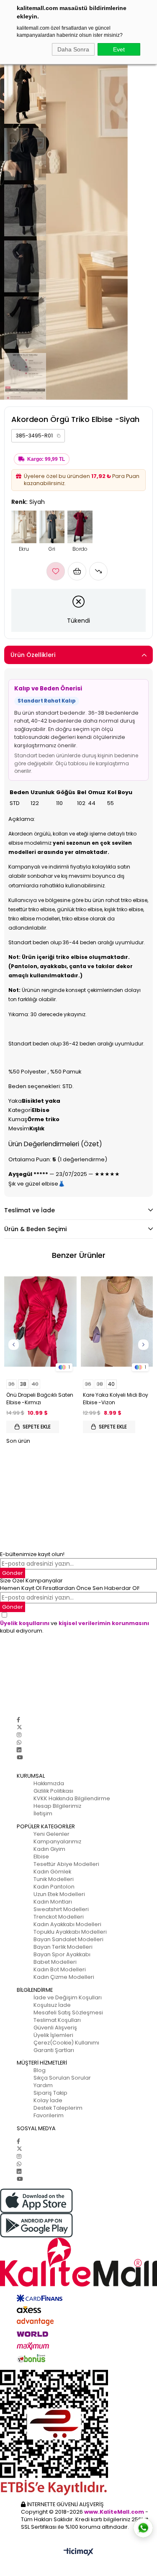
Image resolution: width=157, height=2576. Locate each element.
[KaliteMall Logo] (78, 2262)
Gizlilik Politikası (53, 1791)
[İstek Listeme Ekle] (77, 571)
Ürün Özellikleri (33, 655)
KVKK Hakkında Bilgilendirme (72, 1798)
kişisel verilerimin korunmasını (104, 1623)
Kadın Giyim (49, 1849)
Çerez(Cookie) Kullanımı (66, 2043)
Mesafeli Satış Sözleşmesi (68, 2012)
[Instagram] (19, 1735)
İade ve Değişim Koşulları (68, 1997)
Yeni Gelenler (51, 1834)
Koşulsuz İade (52, 2005)
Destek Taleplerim (58, 2108)
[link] (38, 436)
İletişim (43, 1813)
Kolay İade (48, 2100)
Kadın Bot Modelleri (60, 1969)
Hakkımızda (49, 1783)
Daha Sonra (73, 49)
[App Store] (78, 2201)
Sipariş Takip (50, 2093)
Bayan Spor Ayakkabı (62, 1954)
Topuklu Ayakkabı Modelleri (70, 1932)
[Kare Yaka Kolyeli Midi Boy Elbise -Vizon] (117, 1322)
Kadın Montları (53, 1902)
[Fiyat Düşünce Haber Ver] (98, 571)
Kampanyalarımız (57, 1841)
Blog (40, 2070)
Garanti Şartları (54, 2050)
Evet (119, 49)
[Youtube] (20, 1757)
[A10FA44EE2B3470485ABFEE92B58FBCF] (78, 2433)
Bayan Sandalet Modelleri (68, 1939)
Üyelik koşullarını (25, 1623)
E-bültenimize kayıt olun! (32, 1554)
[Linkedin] (19, 1750)
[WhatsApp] (19, 1742)
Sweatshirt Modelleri (61, 1909)
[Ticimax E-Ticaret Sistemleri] (78, 2552)
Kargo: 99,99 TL (46, 459)
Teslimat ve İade (30, 1210)
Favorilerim (49, 2115)
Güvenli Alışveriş (55, 2028)
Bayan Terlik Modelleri (63, 1947)
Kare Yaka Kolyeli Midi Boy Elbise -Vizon (116, 1399)
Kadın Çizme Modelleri (64, 1977)
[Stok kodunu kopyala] (59, 436)
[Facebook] (18, 1720)
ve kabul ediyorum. (75, 1627)
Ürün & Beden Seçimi (35, 1229)
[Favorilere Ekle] (56, 571)
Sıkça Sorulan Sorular (62, 2078)
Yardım (43, 2085)
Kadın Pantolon (54, 1887)
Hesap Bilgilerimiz (57, 1806)
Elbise (41, 1857)
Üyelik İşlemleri (53, 2035)
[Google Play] (78, 2225)
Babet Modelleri (55, 1962)
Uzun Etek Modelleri (59, 1894)
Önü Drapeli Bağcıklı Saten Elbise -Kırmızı (40, 1399)
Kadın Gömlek (52, 1872)
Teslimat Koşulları (57, 2020)
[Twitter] (19, 1727)
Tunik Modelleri (54, 1879)
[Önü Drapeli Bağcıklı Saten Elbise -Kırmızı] (40, 1322)
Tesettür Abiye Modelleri (66, 1864)
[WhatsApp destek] (143, 2528)
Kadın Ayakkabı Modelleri (67, 1924)
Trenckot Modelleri (59, 1917)
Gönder (13, 1573)
